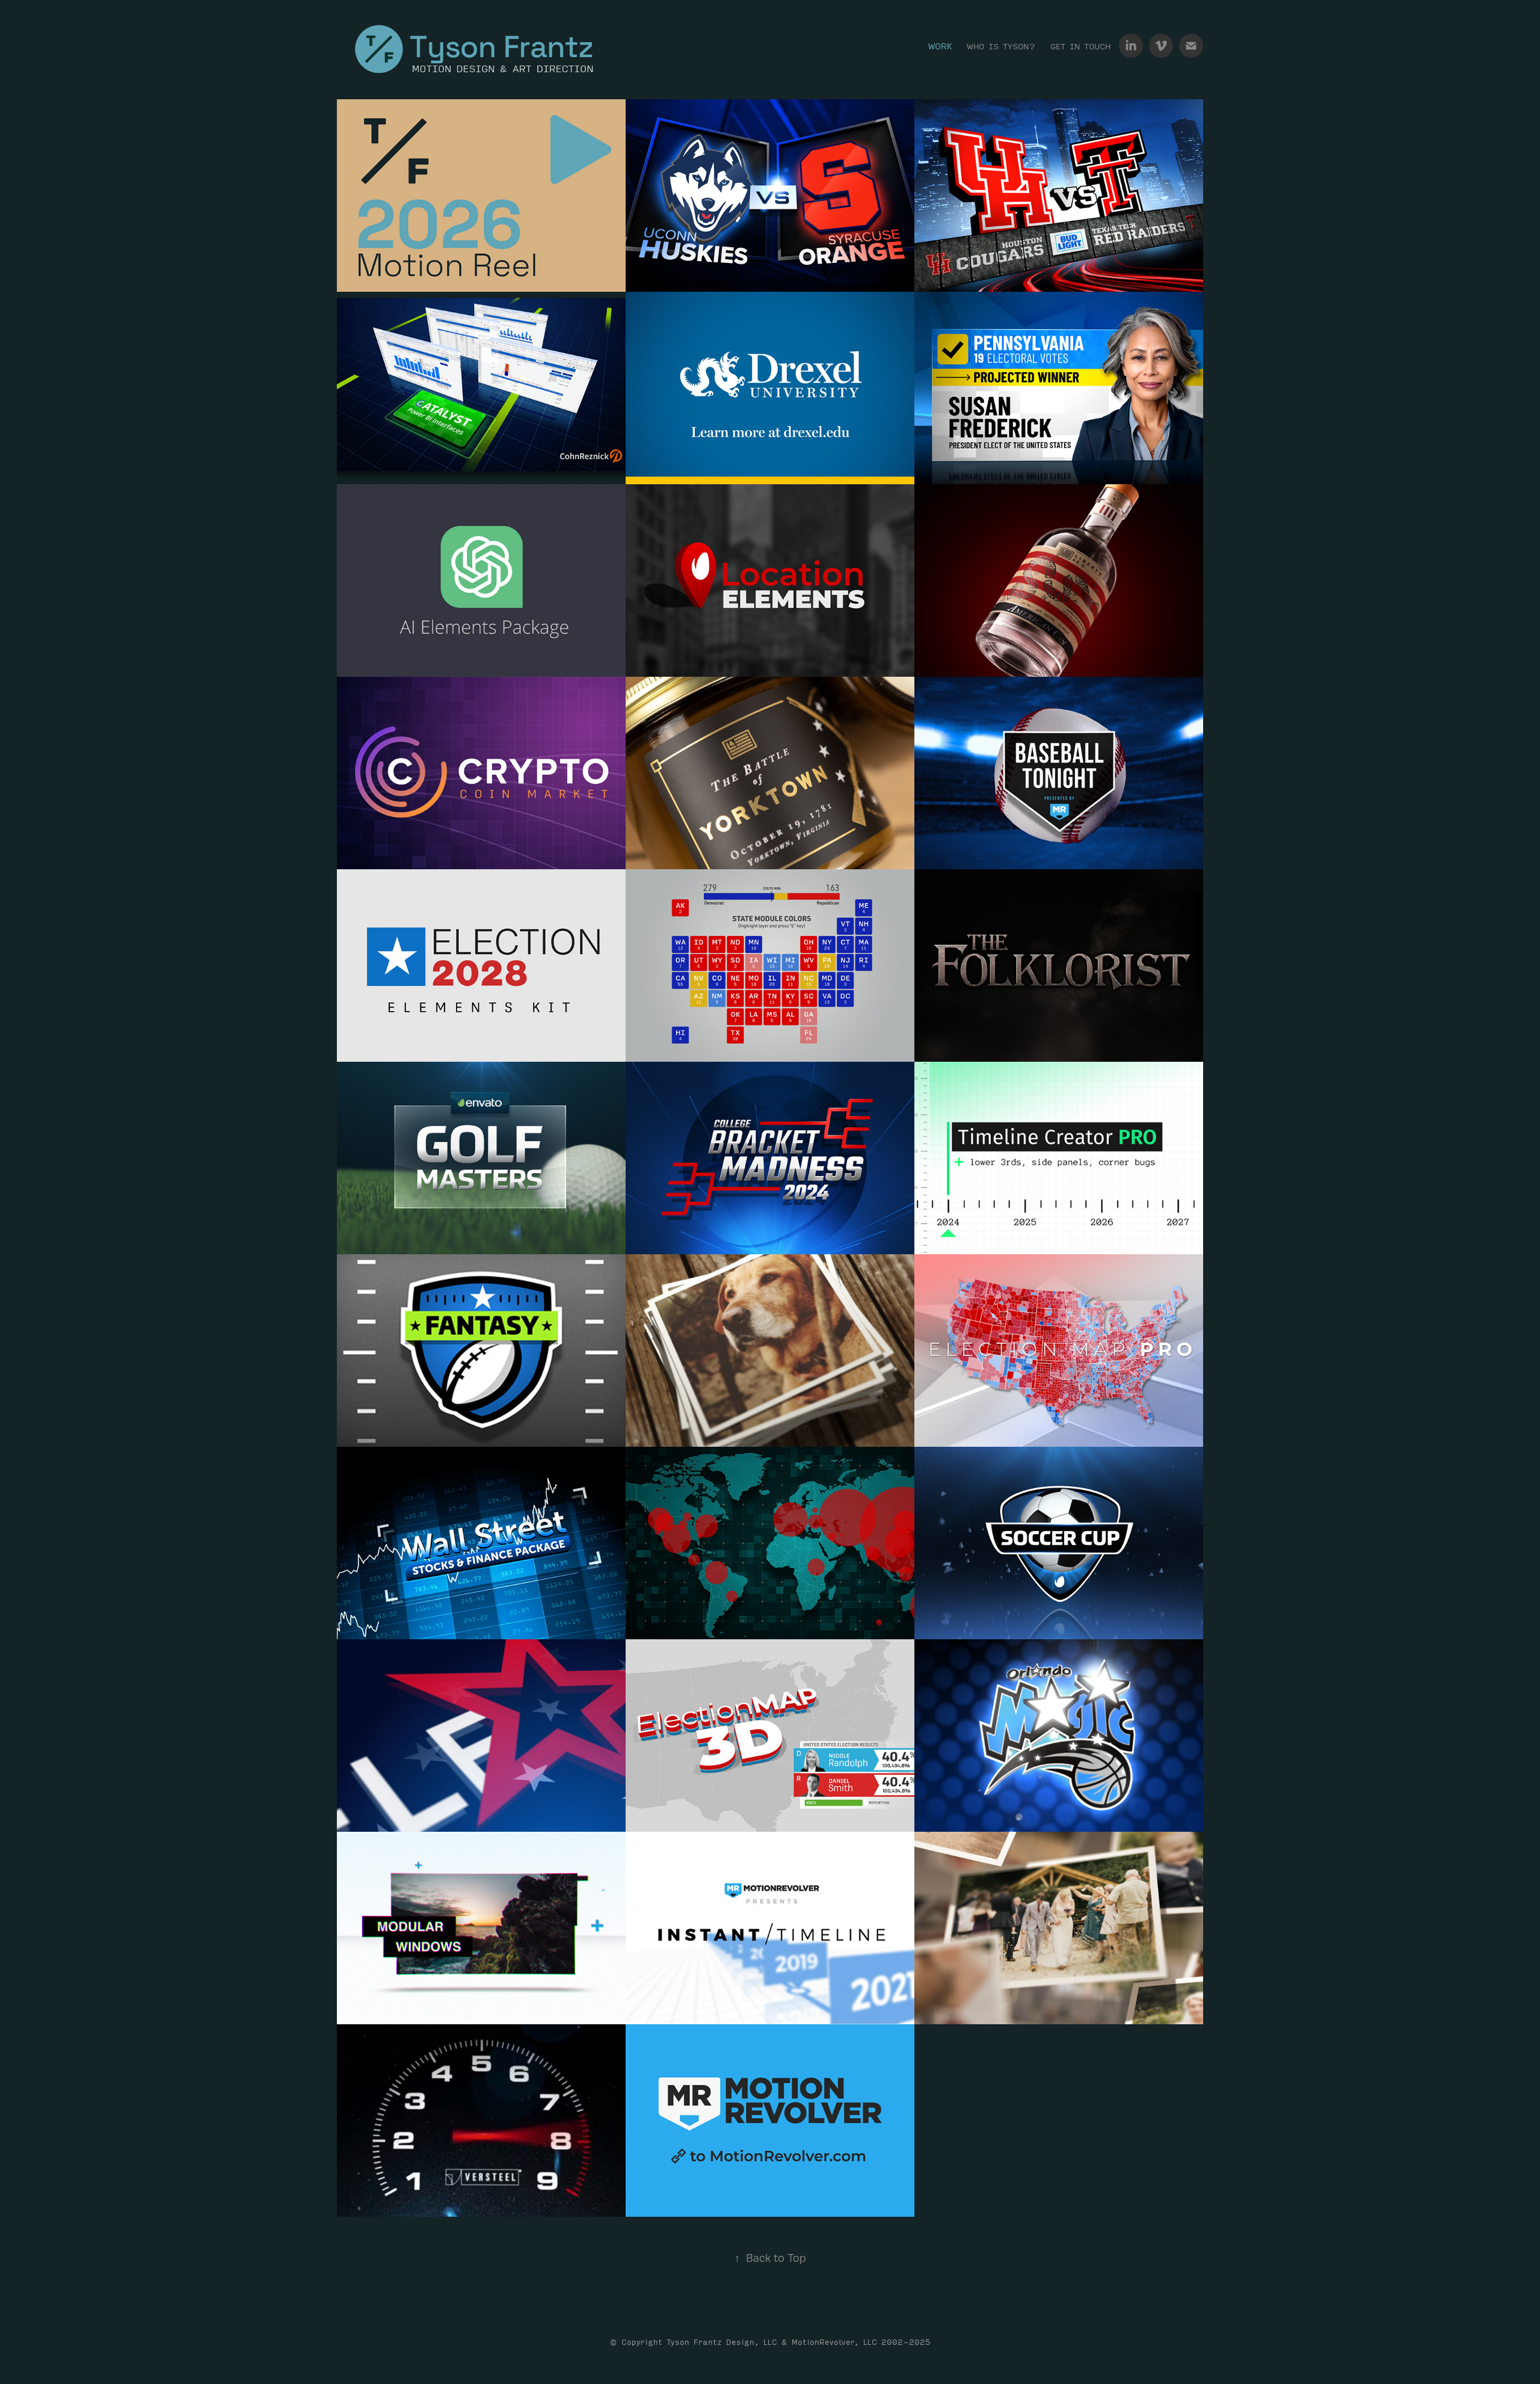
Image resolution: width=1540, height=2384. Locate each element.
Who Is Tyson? (1001, 46)
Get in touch (1080, 46)
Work (940, 46)
